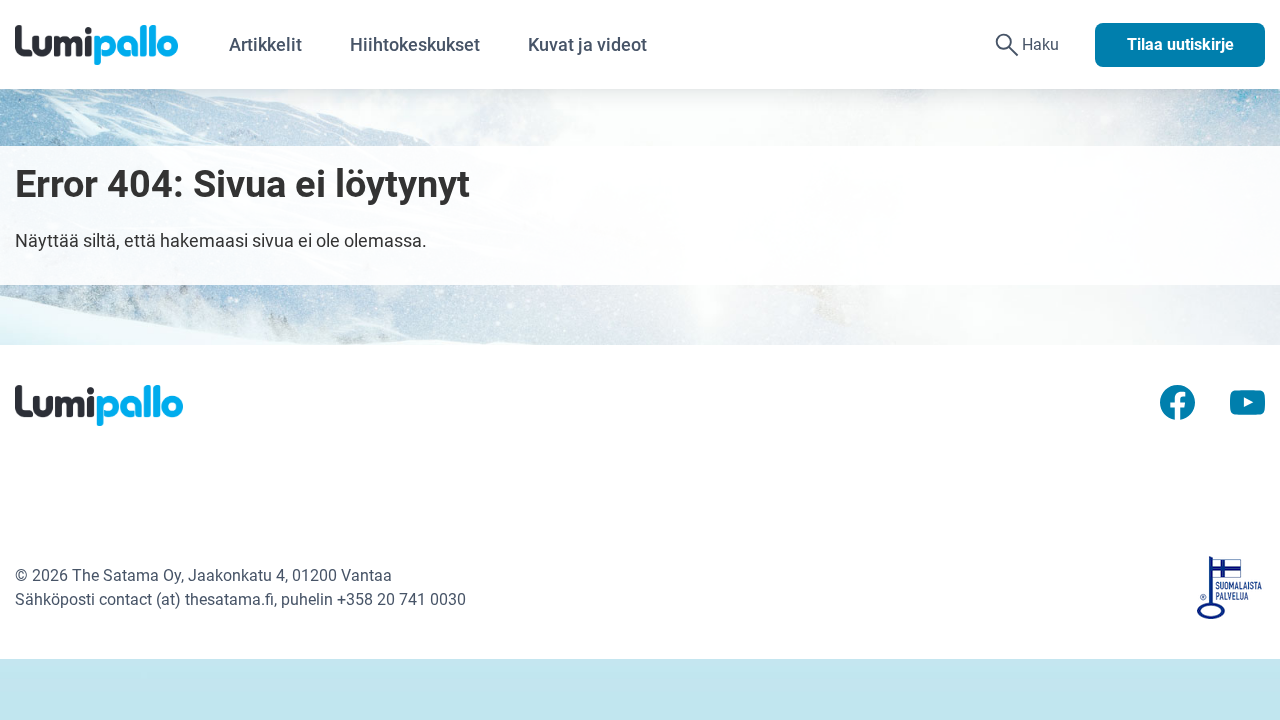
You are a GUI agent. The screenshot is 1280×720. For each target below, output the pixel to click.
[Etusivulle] (110, 45)
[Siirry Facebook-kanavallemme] (1177, 401)
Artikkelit (265, 44)
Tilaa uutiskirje (1180, 44)
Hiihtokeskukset (415, 44)
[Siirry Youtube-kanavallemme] (1247, 401)
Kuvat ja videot (587, 44)
